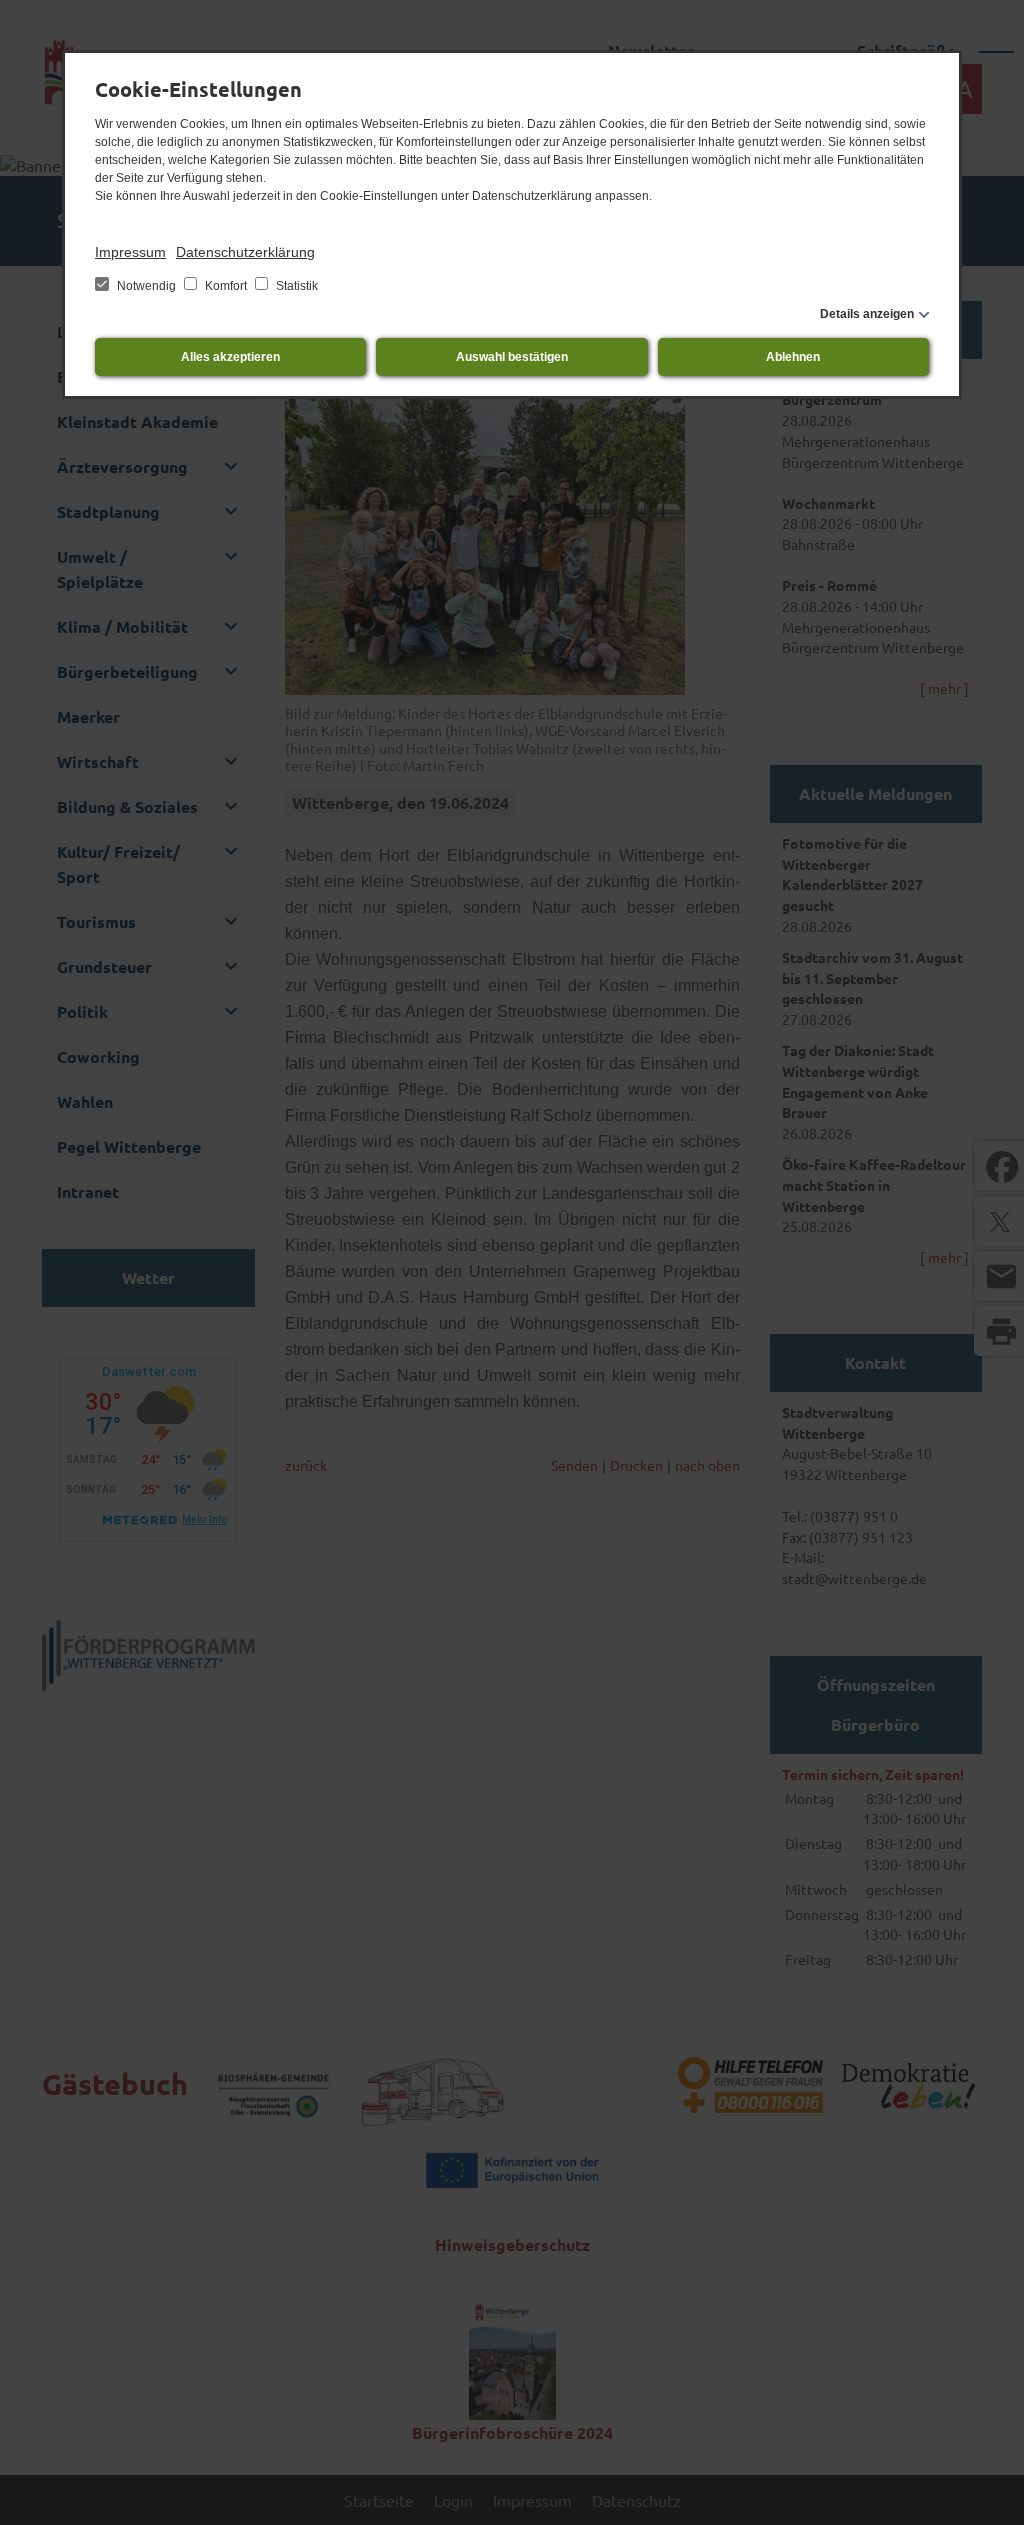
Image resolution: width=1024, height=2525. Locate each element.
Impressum (130, 252)
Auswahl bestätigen (512, 357)
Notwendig (146, 286)
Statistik (295, 286)
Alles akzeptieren (230, 357)
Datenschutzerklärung (245, 252)
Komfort (226, 286)
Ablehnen (793, 357)
